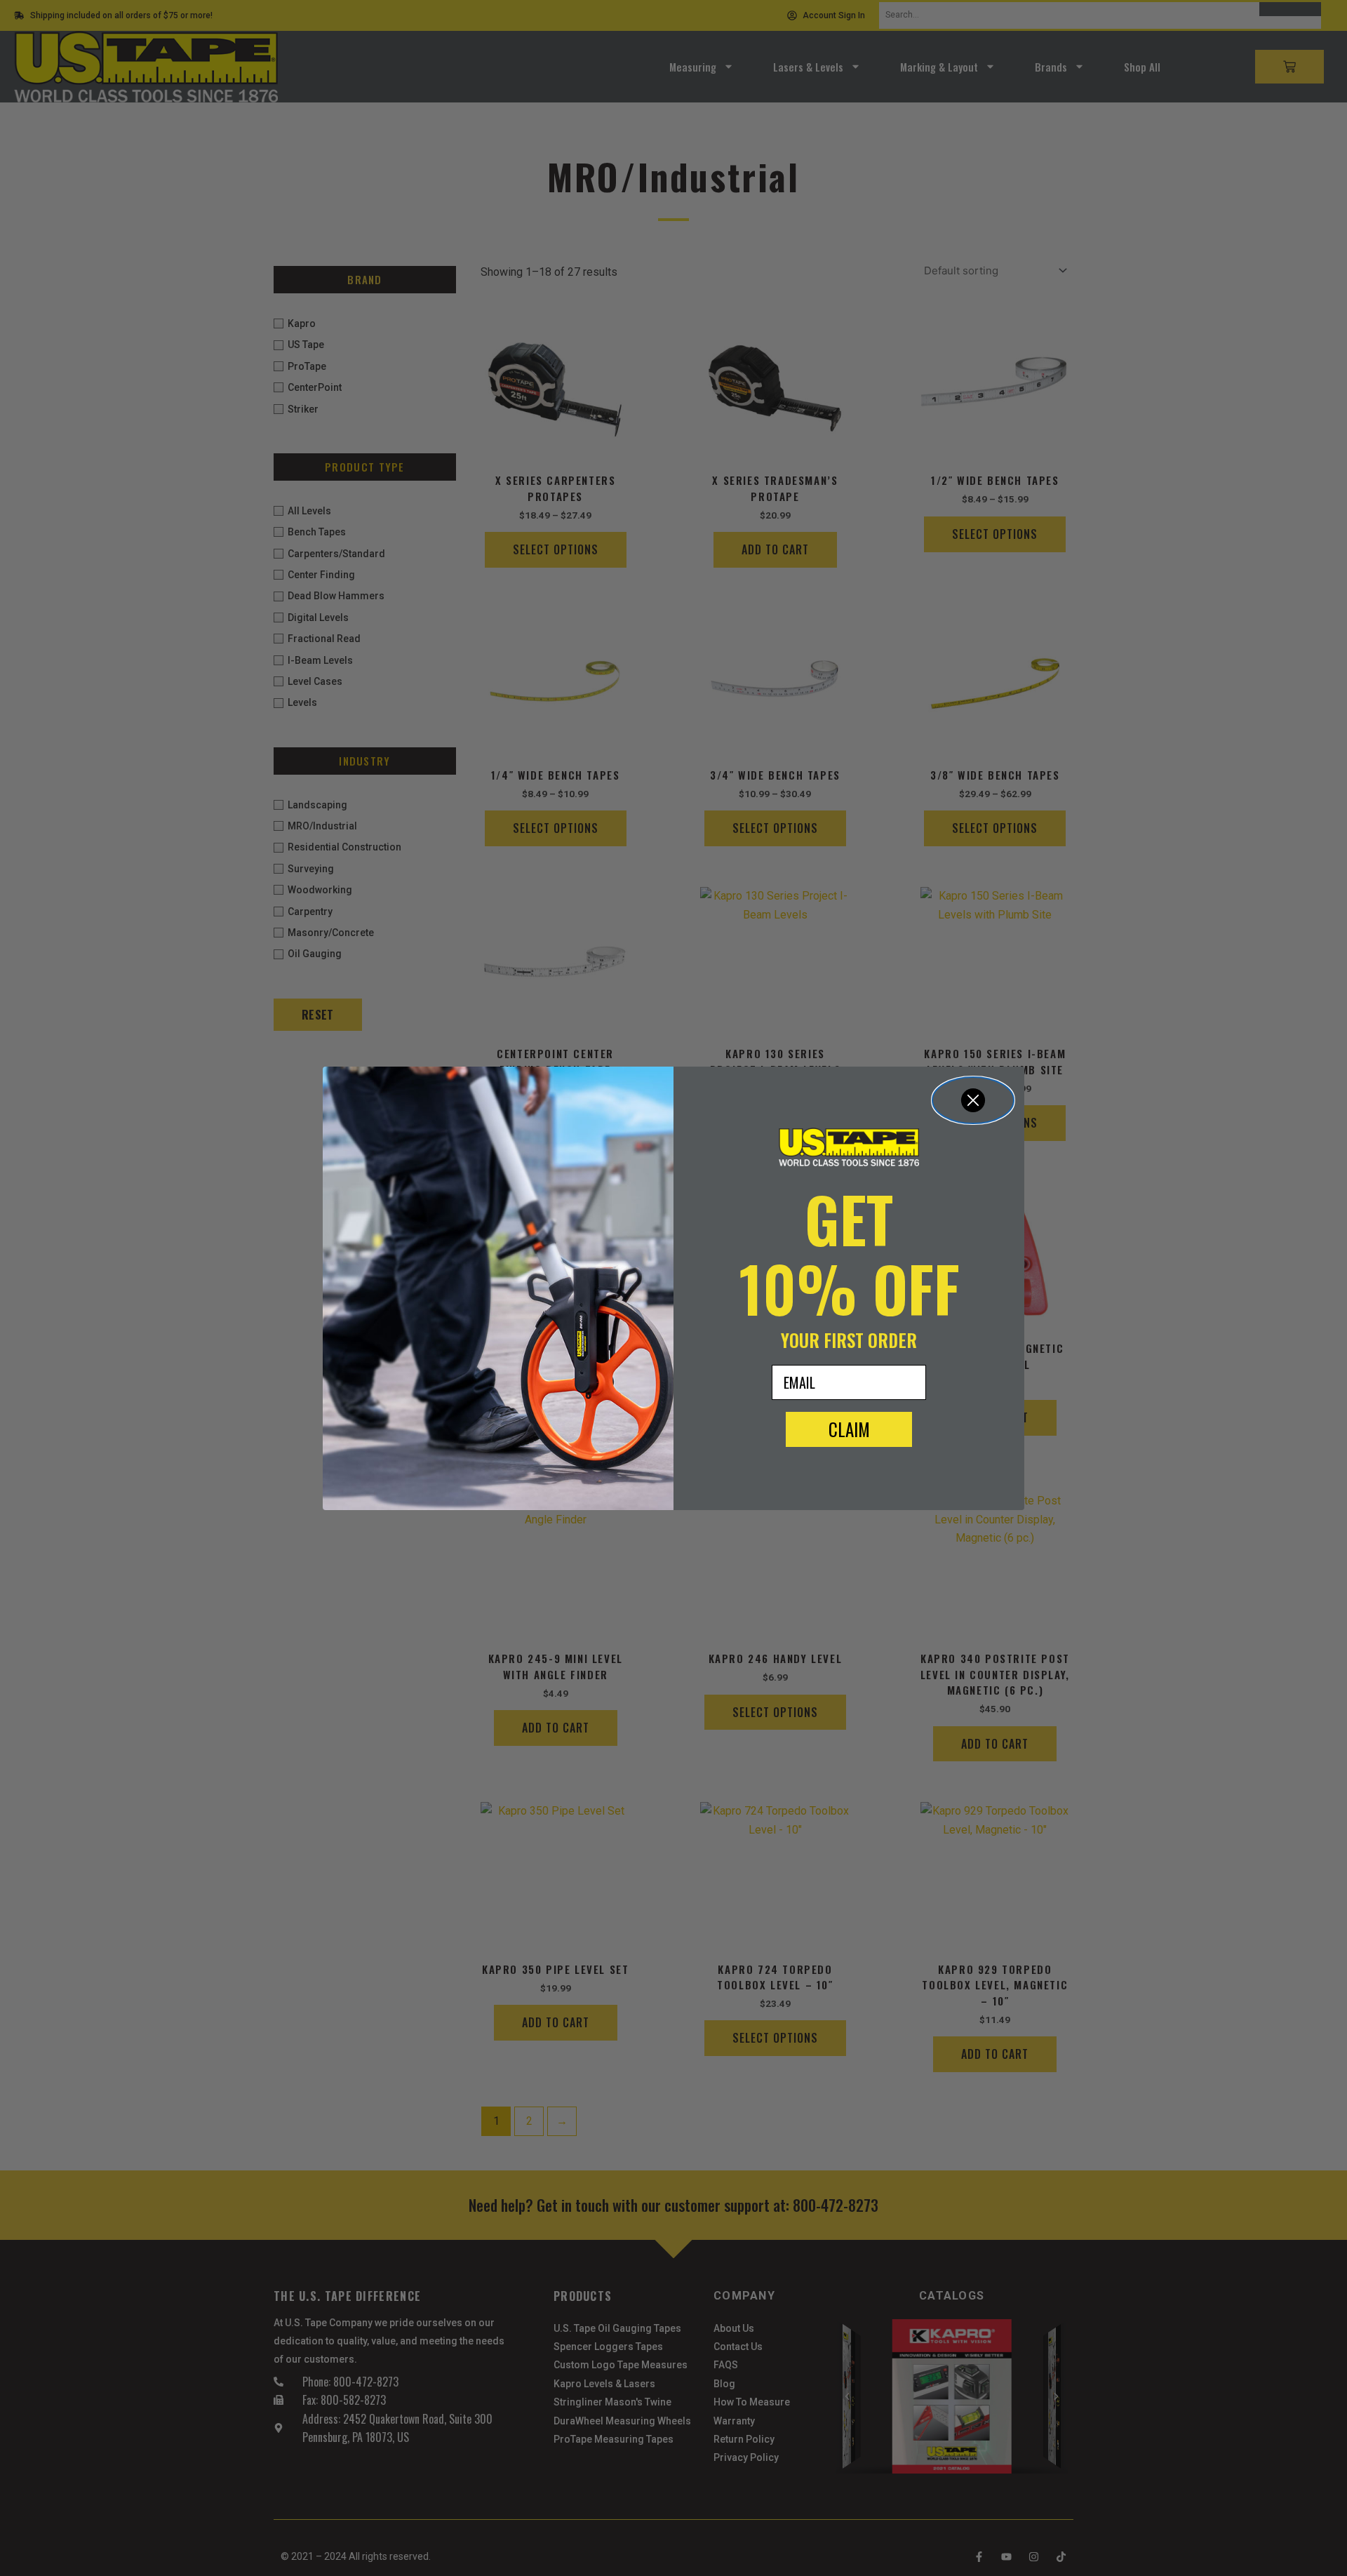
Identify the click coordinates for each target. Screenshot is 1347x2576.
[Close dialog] (973, 1100)
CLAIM (849, 1429)
